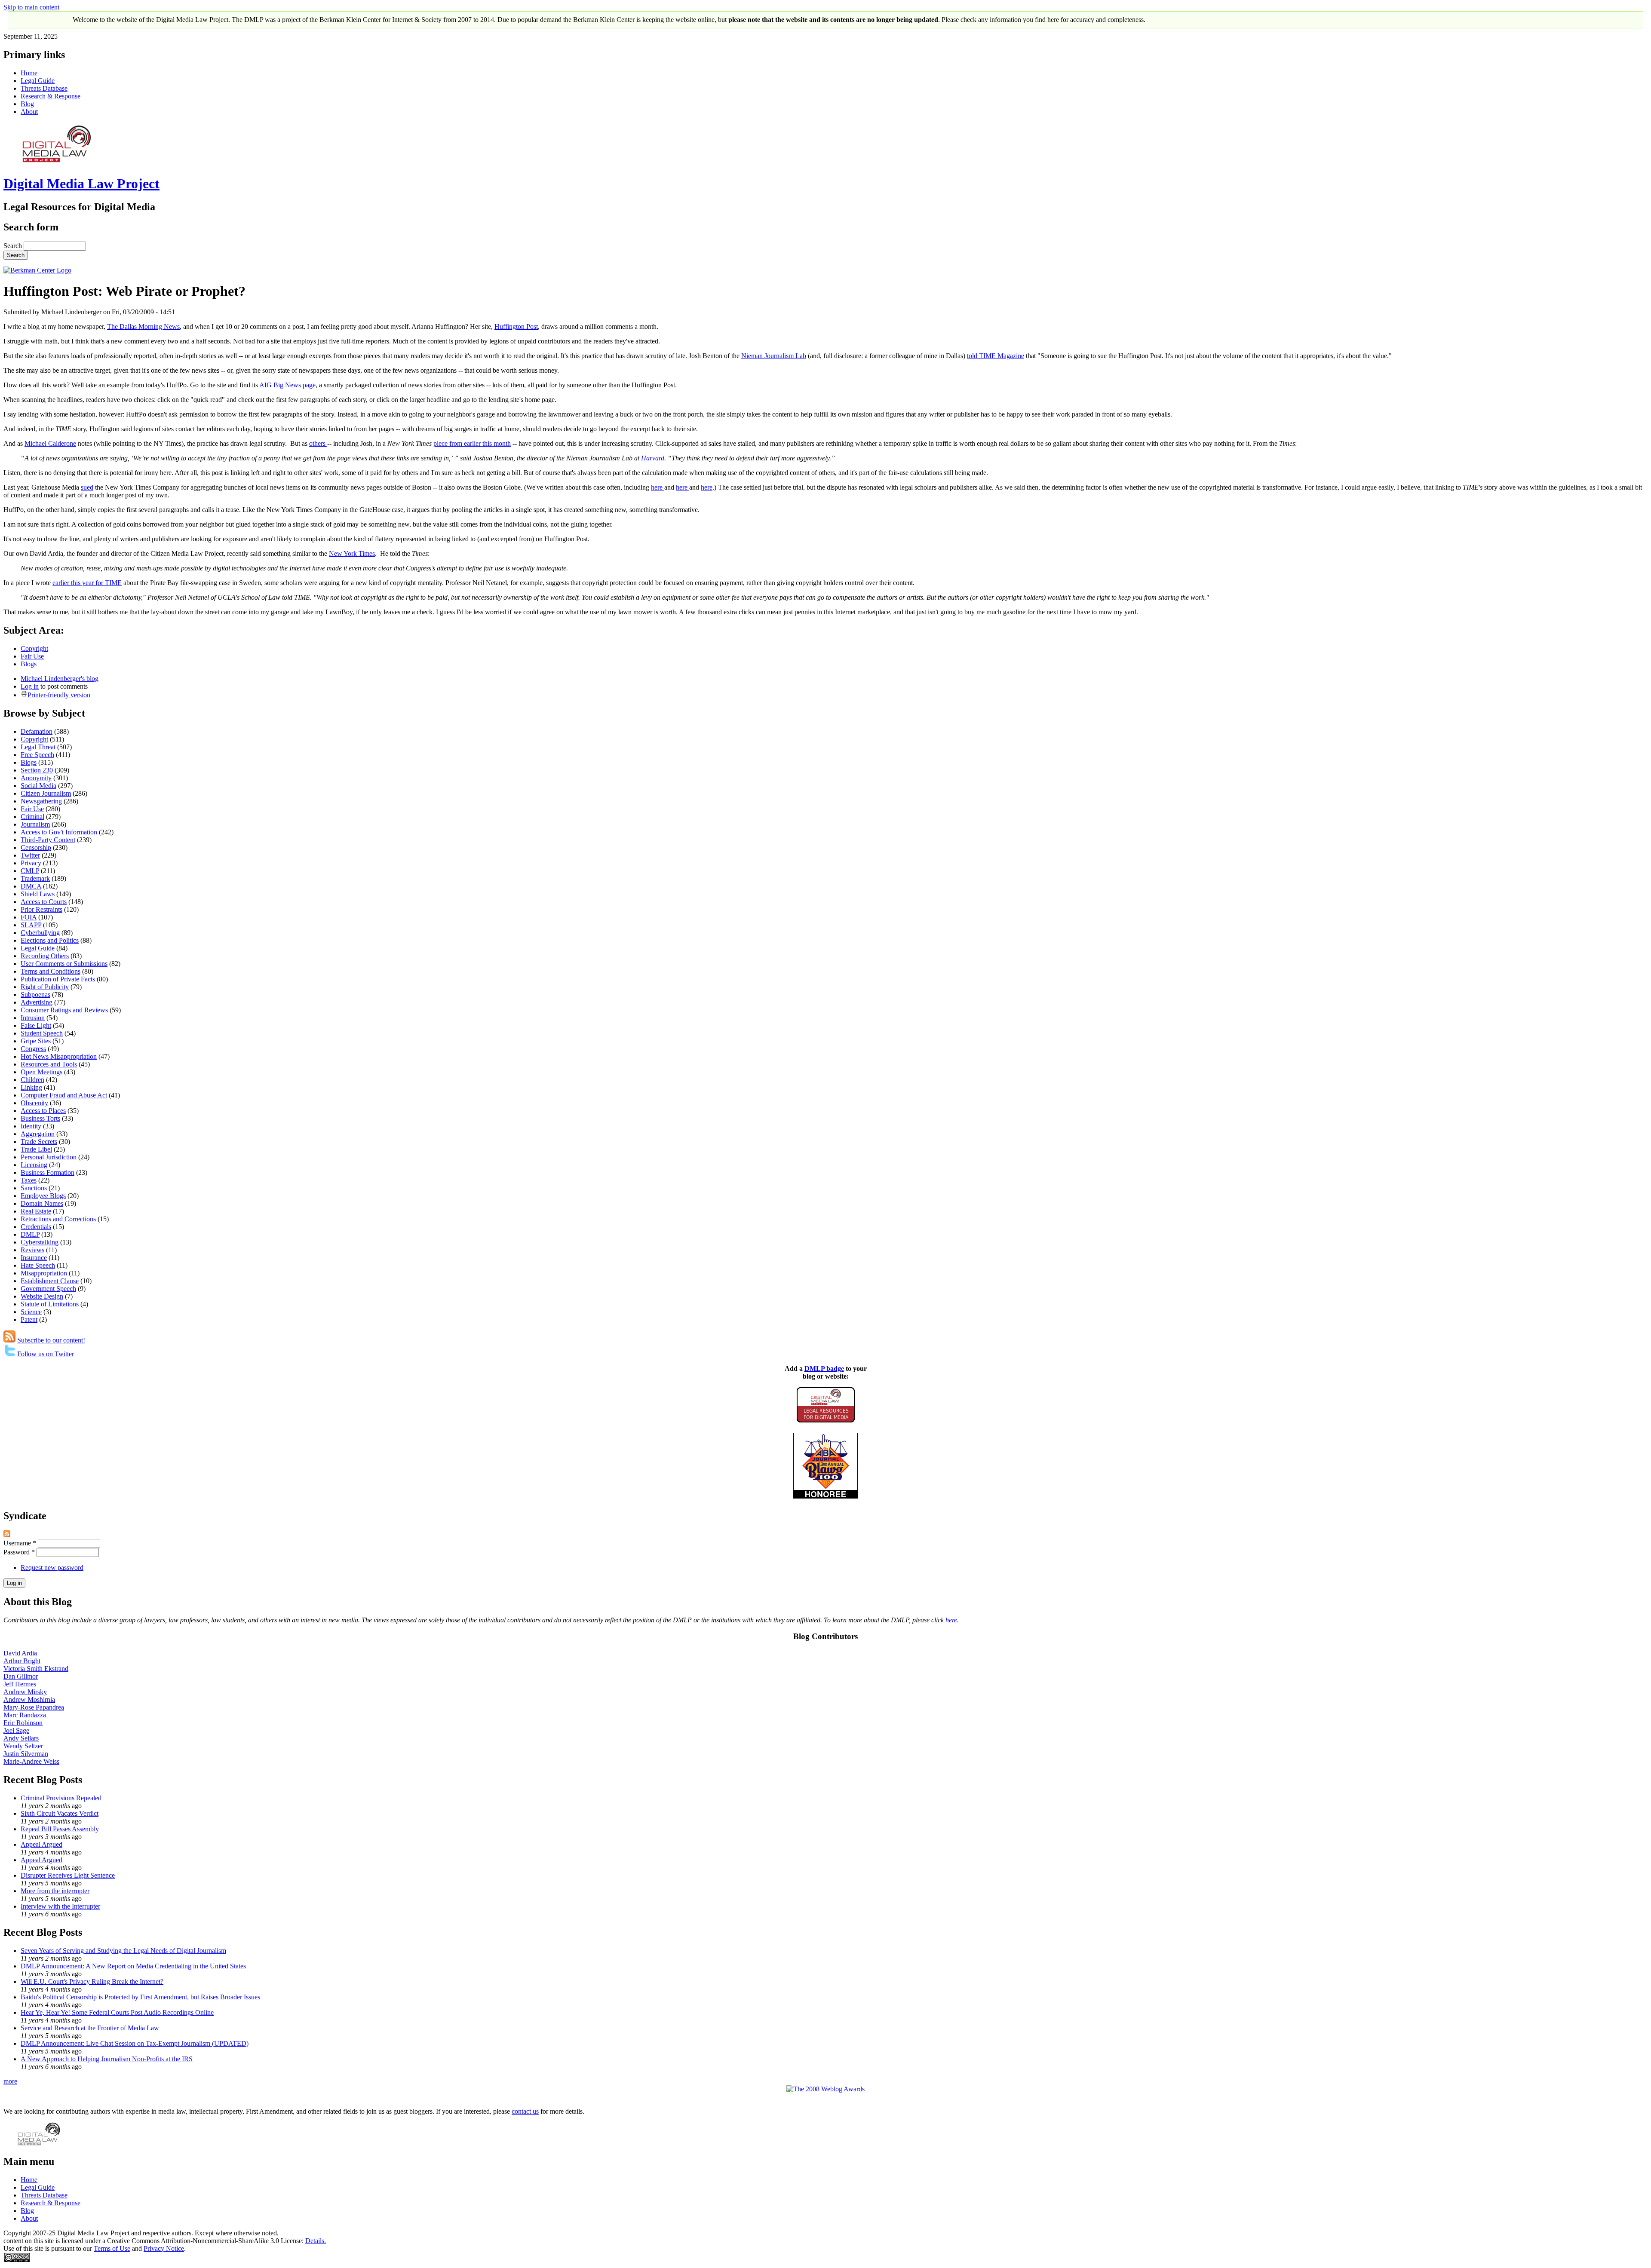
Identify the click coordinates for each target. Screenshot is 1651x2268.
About (29, 112)
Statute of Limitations (50, 1304)
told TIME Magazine (996, 356)
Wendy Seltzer (23, 1746)
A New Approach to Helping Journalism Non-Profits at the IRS (107, 2059)
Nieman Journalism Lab (774, 356)
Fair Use (32, 656)
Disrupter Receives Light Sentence (68, 1875)
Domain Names (42, 1203)
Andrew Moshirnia (29, 1699)
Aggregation (38, 1134)
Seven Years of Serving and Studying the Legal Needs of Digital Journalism (123, 1951)
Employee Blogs (43, 1196)
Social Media (38, 786)
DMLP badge (824, 1368)
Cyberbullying (40, 933)
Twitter (30, 855)
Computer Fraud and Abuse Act (64, 1095)
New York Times (352, 553)
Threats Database (44, 88)
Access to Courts (44, 902)
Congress (33, 1049)
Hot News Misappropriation (59, 1056)
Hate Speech (38, 1265)
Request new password (52, 1568)
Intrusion (33, 1018)
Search (14, 246)
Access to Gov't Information (59, 832)
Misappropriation (44, 1273)
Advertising (37, 1002)
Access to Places (43, 1111)
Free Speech (37, 755)
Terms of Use (112, 2248)
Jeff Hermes (20, 1684)
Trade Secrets (39, 1142)
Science (31, 1312)
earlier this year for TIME (87, 583)
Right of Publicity (45, 987)
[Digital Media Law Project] (826, 1420)
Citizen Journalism (46, 793)
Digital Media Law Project (81, 184)
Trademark (35, 878)
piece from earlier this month (472, 443)
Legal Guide (38, 81)
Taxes (29, 1180)
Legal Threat (38, 747)
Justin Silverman (26, 1754)
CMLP (30, 871)
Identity (31, 1126)
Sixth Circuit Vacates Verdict (60, 1813)
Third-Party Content (48, 840)
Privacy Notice (164, 2248)
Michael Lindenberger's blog (60, 679)
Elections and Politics (50, 940)
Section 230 (37, 770)
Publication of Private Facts (58, 979)
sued (87, 487)
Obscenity (34, 1103)
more (10, 2081)
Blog (27, 104)
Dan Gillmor (21, 1676)
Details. (316, 2241)
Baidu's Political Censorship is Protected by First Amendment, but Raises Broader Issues (140, 1997)
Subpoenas (35, 995)
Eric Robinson (23, 1723)
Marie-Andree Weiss (31, 1761)
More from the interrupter (55, 1891)
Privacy (31, 863)
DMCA (31, 886)
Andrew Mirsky (25, 1692)
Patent (29, 1319)
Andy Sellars (21, 1738)
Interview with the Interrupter (60, 1906)
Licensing (34, 1165)
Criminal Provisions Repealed (61, 1798)
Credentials (36, 1227)
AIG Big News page (287, 385)
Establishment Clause (50, 1281)
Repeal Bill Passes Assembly (60, 1829)
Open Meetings (41, 1072)
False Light (36, 1025)
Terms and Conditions (51, 971)
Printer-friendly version (59, 695)
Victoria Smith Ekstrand (36, 1669)
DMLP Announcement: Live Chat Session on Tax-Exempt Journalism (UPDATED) (135, 2043)
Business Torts (40, 1118)
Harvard (653, 458)
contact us (525, 2111)
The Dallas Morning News (143, 326)
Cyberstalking (40, 1242)
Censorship (36, 847)
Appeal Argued (41, 1844)
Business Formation (48, 1172)
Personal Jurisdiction (49, 1157)
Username (20, 1543)
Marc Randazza (25, 1715)
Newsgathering (41, 801)
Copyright (34, 648)
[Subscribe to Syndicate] (7, 1535)
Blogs (29, 664)
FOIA (29, 917)
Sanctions (34, 1188)
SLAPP (31, 925)
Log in (30, 686)
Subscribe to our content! (51, 1340)
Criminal (32, 817)
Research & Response (51, 96)
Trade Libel (36, 1149)
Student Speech (42, 1033)
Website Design (42, 1296)
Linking (31, 1087)
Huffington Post (516, 326)
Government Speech (48, 1289)
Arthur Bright (22, 1661)
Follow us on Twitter (46, 1354)
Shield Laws (38, 894)
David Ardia (20, 1653)
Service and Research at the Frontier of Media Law (90, 2028)
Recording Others (45, 956)
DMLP (30, 1234)
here (658, 487)
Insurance (34, 1258)
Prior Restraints (41, 909)
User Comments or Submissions (64, 964)
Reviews (32, 1250)
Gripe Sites (36, 1041)
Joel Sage (16, 1730)
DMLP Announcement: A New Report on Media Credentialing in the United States (133, 1966)
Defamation (37, 731)
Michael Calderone (50, 443)
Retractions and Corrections (58, 1219)
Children (32, 1080)
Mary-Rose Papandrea (34, 1707)
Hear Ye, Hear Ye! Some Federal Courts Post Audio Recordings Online (117, 2012)
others (318, 443)
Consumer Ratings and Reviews (64, 1010)
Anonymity (36, 778)
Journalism (35, 824)
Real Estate (36, 1211)
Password (19, 1552)
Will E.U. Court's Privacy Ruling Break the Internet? (92, 1981)
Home (29, 73)
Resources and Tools (49, 1064)
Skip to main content (31, 7)
